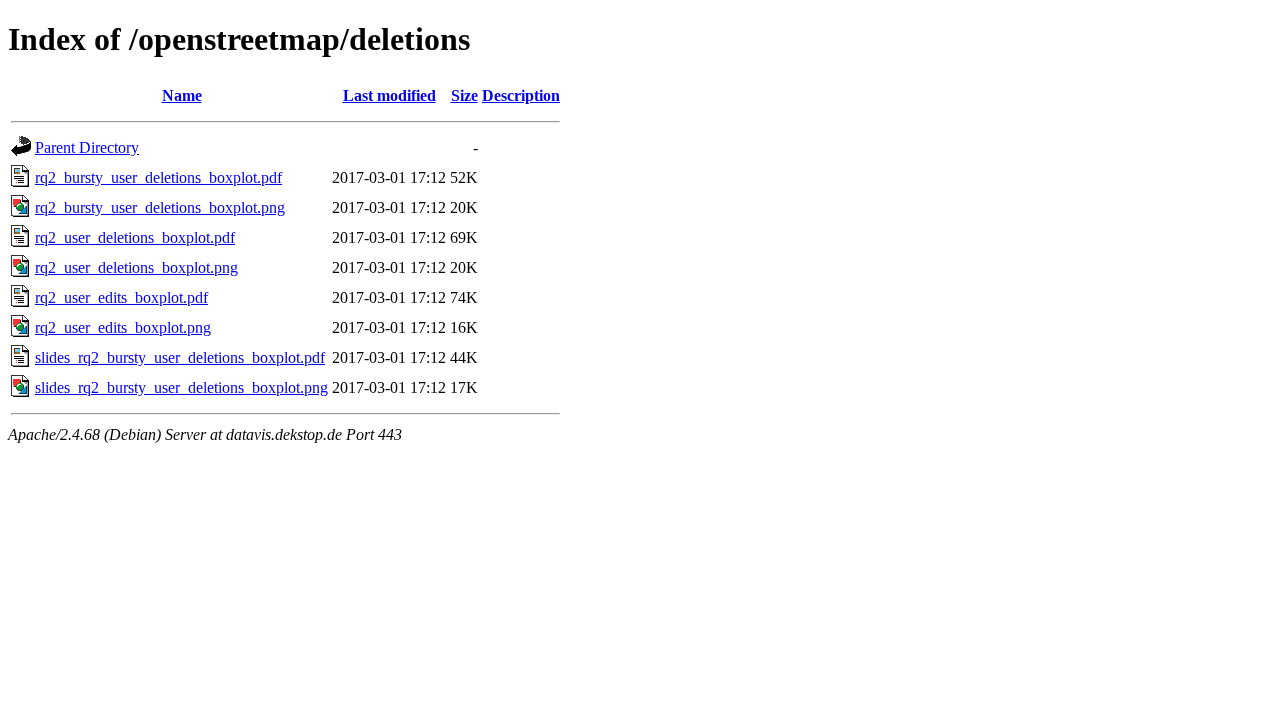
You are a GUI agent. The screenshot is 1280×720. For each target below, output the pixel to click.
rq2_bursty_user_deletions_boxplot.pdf (158, 177)
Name (182, 95)
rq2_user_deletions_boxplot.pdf (135, 237)
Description (521, 95)
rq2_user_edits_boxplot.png (123, 327)
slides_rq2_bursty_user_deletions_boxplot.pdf (180, 357)
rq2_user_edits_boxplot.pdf (121, 297)
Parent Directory (87, 147)
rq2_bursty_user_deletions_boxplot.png (160, 207)
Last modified (389, 95)
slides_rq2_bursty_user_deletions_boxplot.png (181, 387)
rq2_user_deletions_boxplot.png (136, 267)
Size (464, 95)
